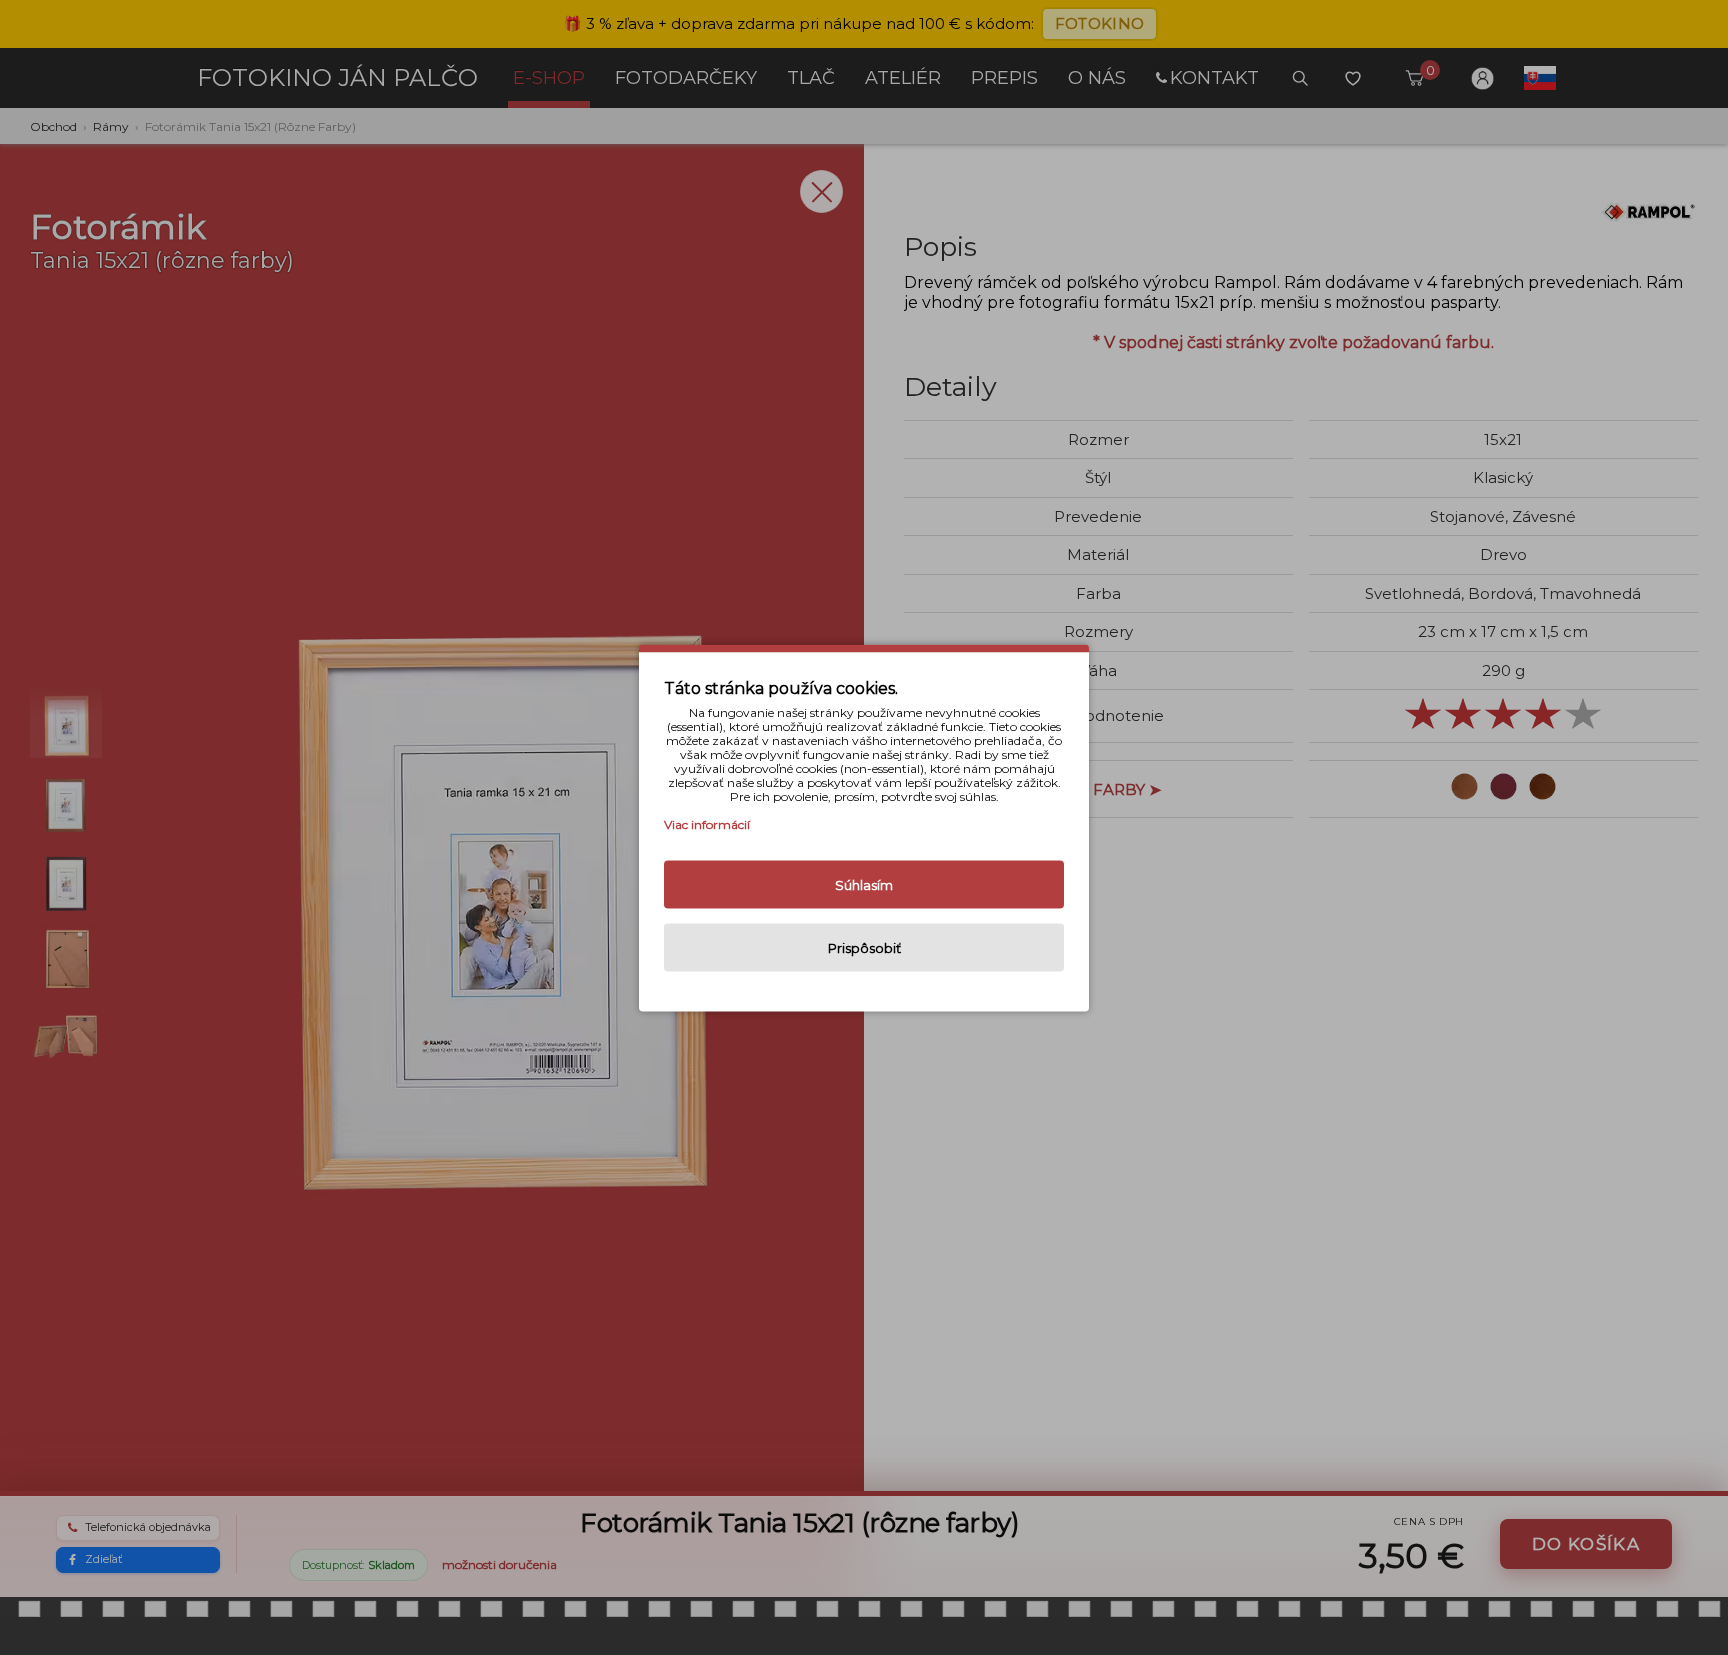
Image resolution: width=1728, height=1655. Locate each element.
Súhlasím (864, 884)
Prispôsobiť (864, 947)
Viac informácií (707, 823)
